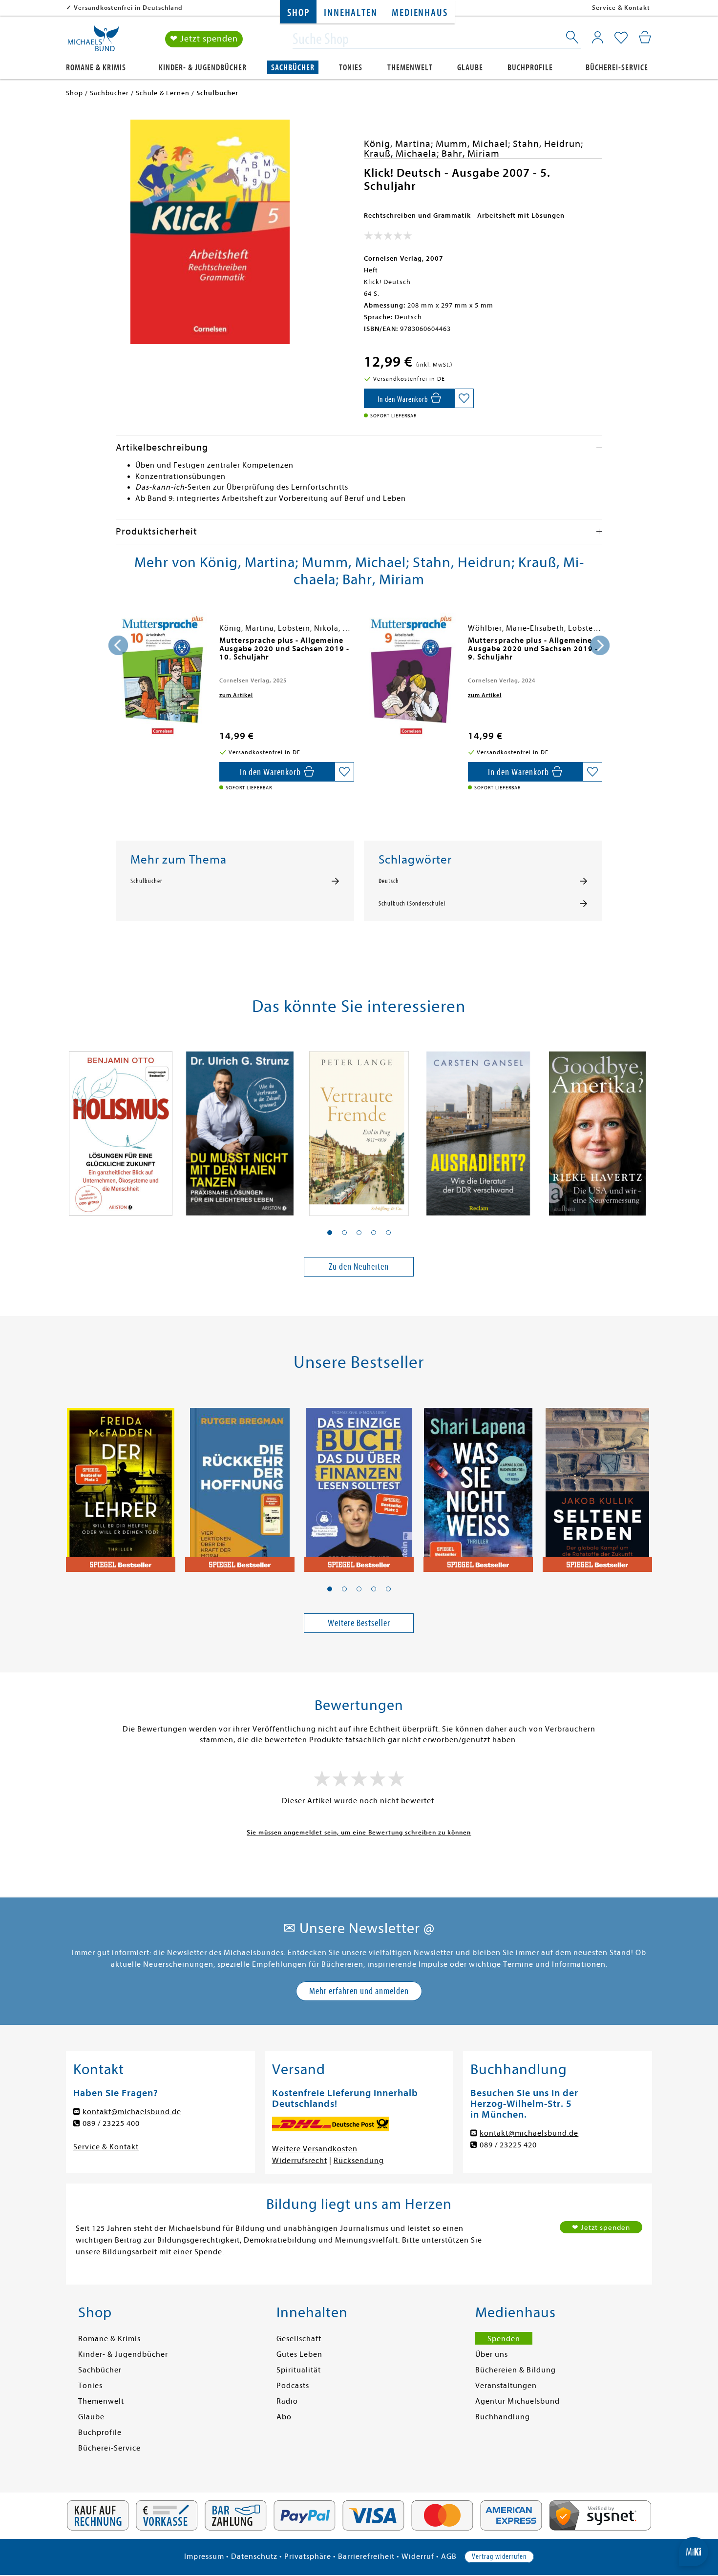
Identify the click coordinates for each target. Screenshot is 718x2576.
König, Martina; (400, 144)
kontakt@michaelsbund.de (132, 2112)
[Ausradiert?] (478, 1128)
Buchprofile (530, 68)
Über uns (492, 2354)
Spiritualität (299, 2370)
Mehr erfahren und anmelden (359, 1991)
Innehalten (350, 13)
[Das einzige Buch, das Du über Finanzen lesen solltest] (359, 1484)
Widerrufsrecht (300, 2161)
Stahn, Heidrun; (548, 144)
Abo (284, 2417)
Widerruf (418, 2556)
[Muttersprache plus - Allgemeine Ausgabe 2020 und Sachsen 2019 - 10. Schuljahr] (163, 674)
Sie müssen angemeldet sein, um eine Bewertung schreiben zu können (359, 1832)
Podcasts (293, 2386)
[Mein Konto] (598, 37)
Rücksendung (359, 2161)
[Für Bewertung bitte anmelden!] (388, 238)
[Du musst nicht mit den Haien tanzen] (240, 1128)
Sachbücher (293, 68)
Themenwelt (410, 68)
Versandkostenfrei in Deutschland (128, 8)
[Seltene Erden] (597, 1484)
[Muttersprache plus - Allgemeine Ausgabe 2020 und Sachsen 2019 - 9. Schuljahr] (411, 674)
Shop (298, 13)
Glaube (470, 68)
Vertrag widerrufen (499, 2556)
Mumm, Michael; (474, 144)
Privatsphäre (308, 2556)
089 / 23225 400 (111, 2123)
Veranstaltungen (506, 2386)
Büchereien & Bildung (516, 2370)
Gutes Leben (299, 2354)
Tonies (351, 68)
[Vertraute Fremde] (359, 1128)
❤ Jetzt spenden (204, 39)
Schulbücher (146, 881)
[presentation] (118, 645)
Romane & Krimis (96, 68)
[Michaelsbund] (93, 42)
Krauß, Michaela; (403, 154)
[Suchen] (573, 39)
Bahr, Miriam (471, 154)
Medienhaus (420, 13)
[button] (330, 1233)
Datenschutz (254, 2556)
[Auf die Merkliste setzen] (464, 398)
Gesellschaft (299, 2339)
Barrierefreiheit (366, 2556)
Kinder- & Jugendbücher (203, 68)
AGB (449, 2556)
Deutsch (389, 881)
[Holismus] (121, 1128)
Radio (287, 2401)
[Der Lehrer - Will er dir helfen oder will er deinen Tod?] (121, 1484)
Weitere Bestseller (359, 1623)
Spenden (504, 2339)
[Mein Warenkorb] (645, 37)
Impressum (204, 2556)
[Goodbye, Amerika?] (597, 1128)
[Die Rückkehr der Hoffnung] (240, 1484)
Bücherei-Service (617, 68)
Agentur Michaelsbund (517, 2401)
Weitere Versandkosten (315, 2149)
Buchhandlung (503, 2417)
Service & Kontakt (621, 8)
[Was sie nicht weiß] (478, 1484)
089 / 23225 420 (508, 2145)
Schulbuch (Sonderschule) (412, 904)
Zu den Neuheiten (359, 1267)
